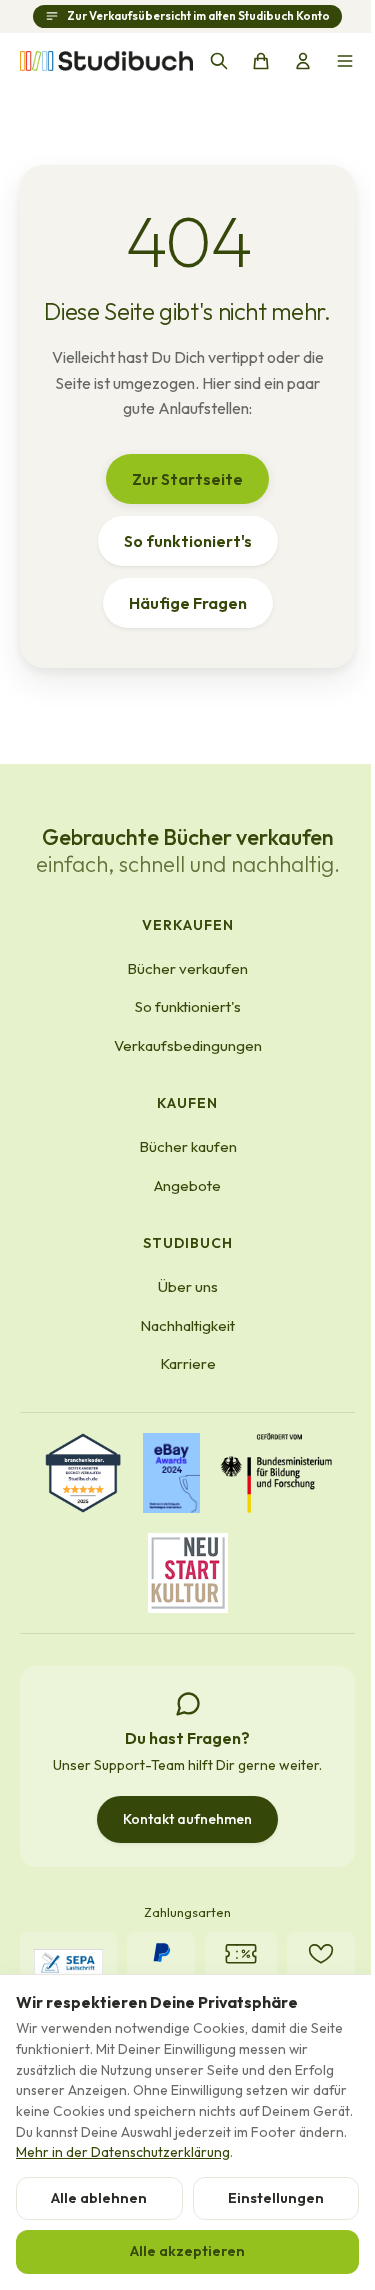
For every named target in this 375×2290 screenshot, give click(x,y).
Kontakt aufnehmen (187, 1819)
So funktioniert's (188, 541)
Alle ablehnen (99, 2198)
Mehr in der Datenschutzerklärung (123, 2152)
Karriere (188, 1363)
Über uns (188, 1286)
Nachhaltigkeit (187, 1325)
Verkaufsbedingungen (188, 1045)
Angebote (187, 1185)
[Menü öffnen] (345, 61)
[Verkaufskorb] (261, 61)
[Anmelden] (303, 61)
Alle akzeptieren (187, 2251)
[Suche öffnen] (219, 61)
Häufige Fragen (188, 603)
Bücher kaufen (188, 1146)
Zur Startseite (187, 479)
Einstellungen (276, 2198)
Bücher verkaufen (187, 968)
